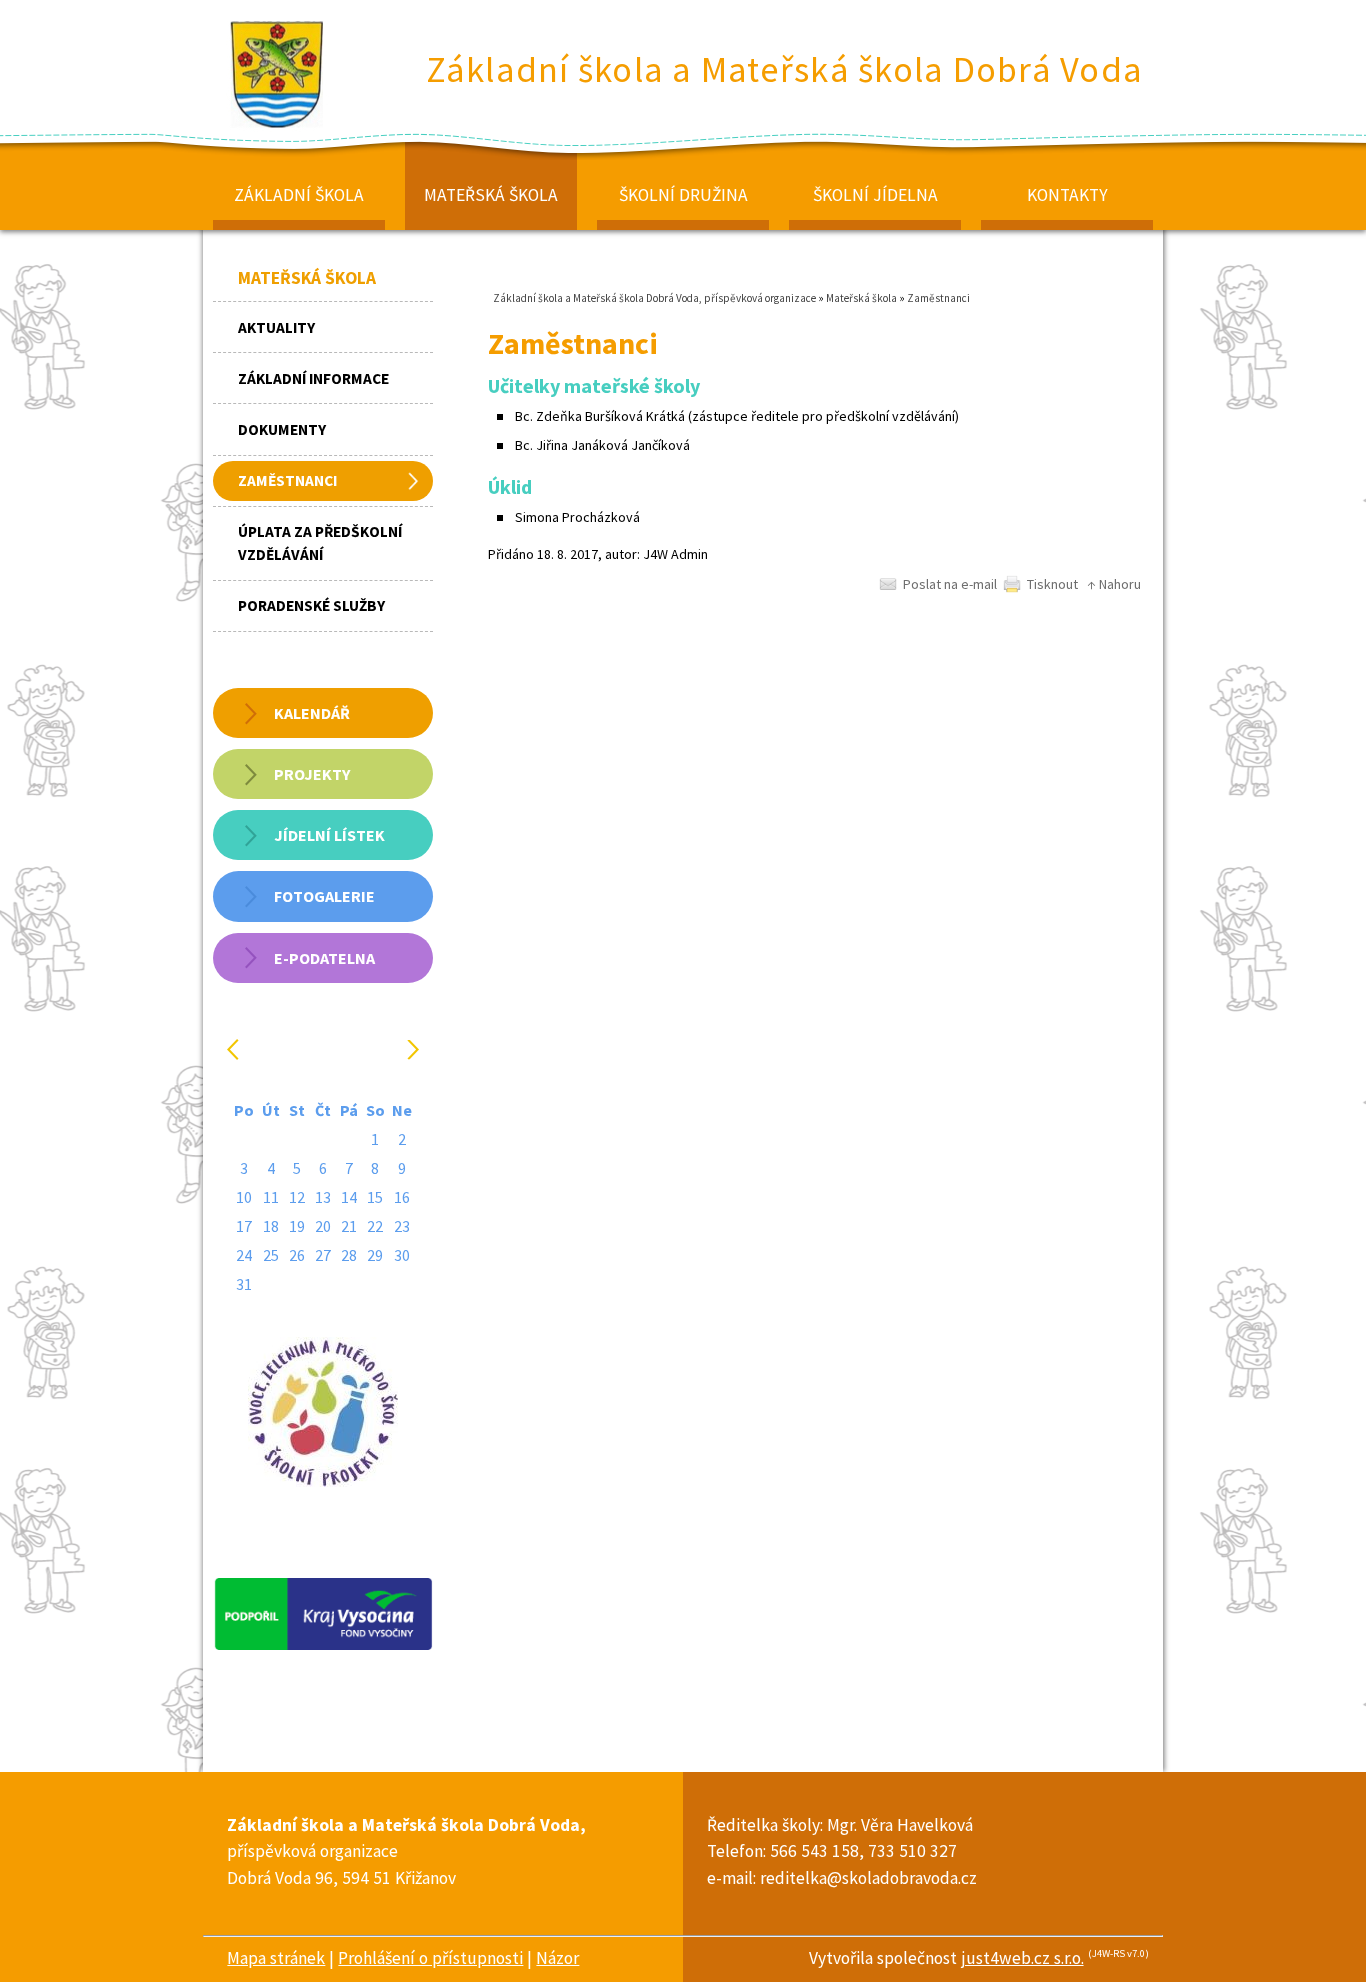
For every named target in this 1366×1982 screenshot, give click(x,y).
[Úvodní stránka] (278, 127)
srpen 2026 (325, 1049)
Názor (557, 1958)
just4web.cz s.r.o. (1022, 1958)
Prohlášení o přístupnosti (430, 1958)
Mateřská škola (861, 298)
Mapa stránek (276, 1958)
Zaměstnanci (938, 298)
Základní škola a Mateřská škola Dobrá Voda (785, 69)
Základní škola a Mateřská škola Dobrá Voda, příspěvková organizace (654, 298)
